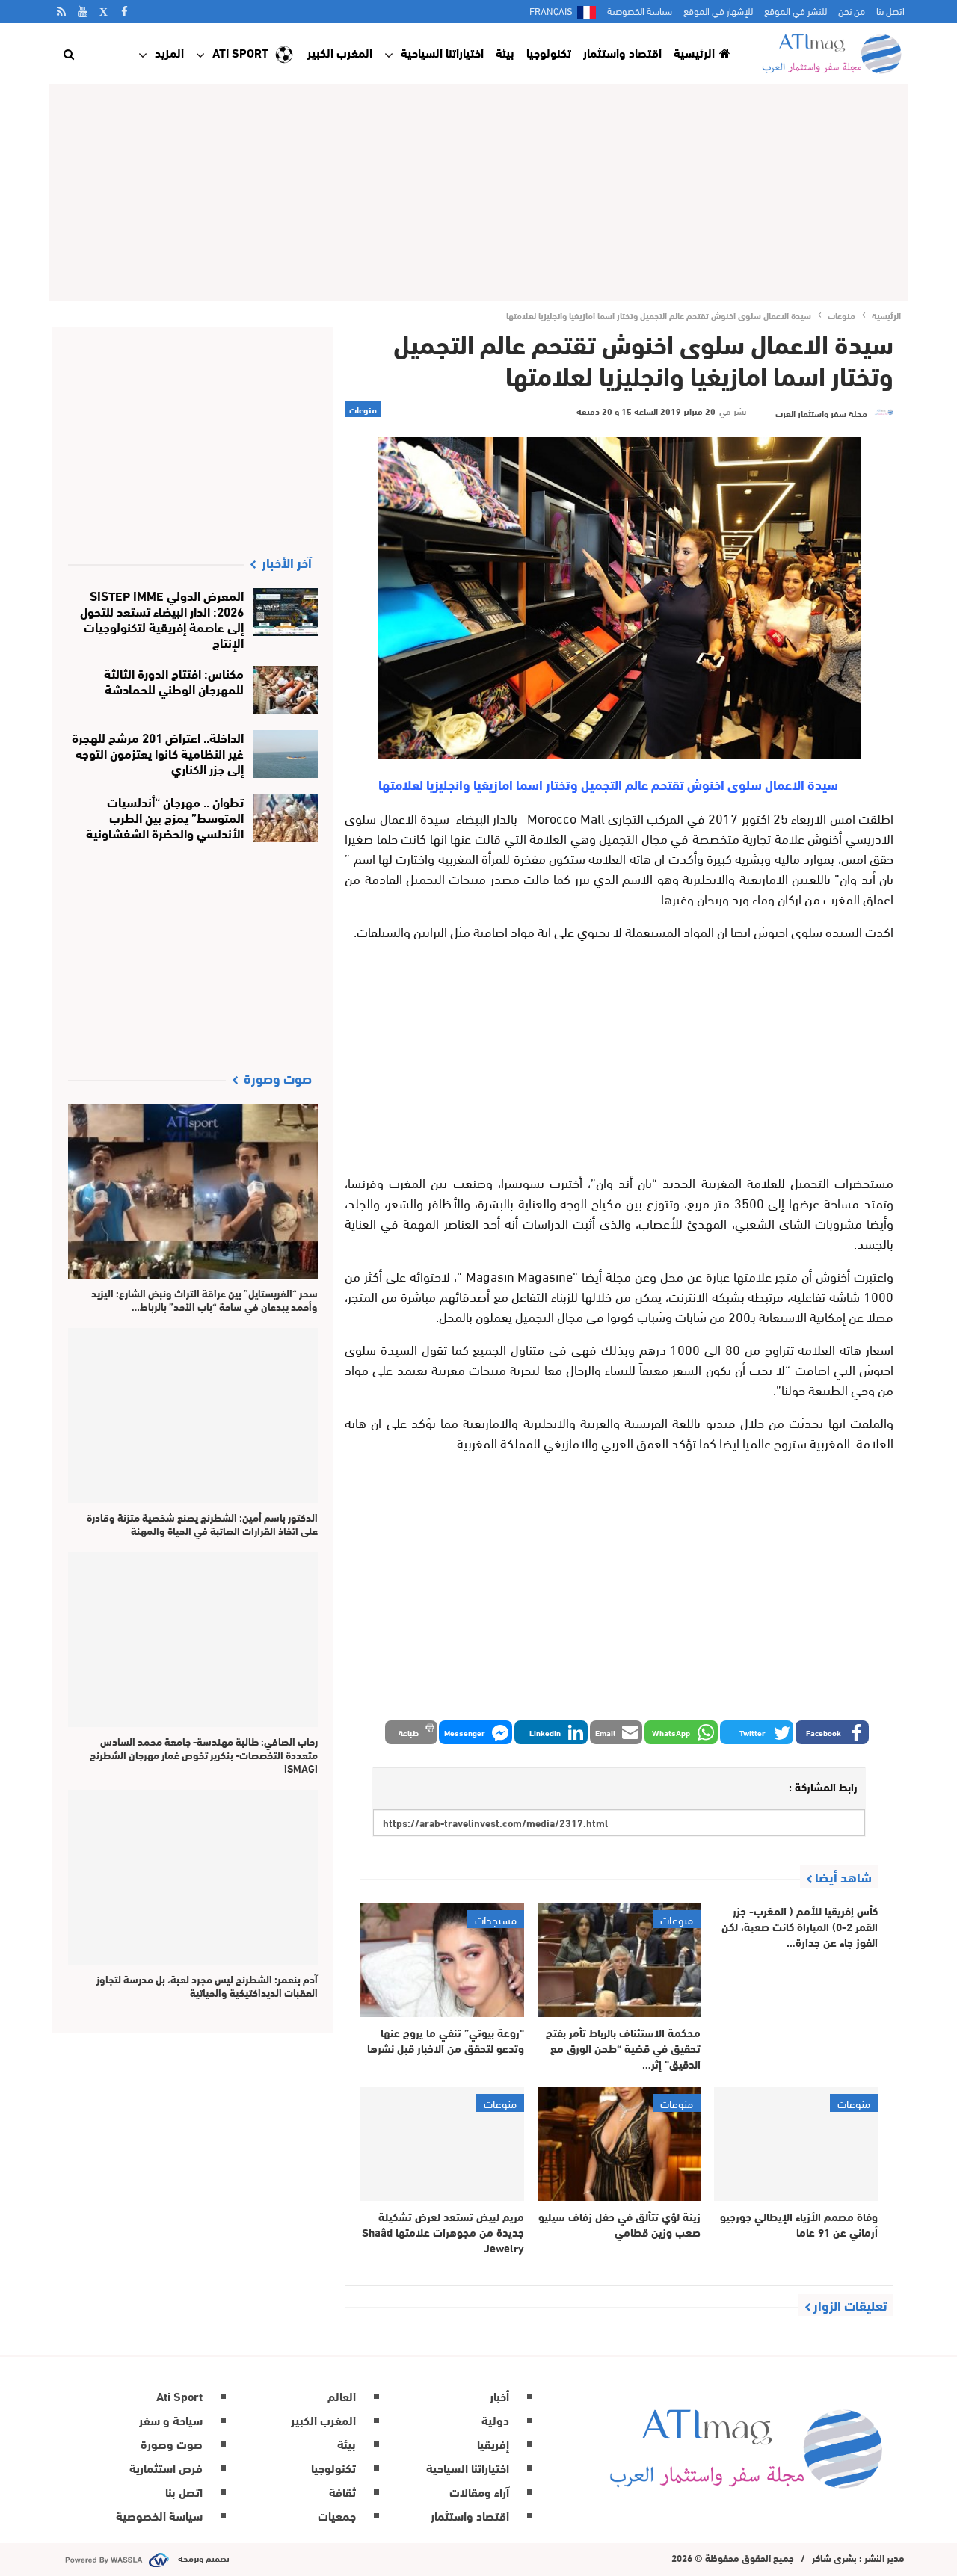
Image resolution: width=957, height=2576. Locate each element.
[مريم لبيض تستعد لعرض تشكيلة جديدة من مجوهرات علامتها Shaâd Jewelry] (442, 2144)
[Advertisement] (478, 193)
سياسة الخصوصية (640, 10)
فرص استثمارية (166, 2467)
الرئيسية (694, 52)
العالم (342, 2396)
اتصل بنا (890, 10)
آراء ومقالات (479, 2491)
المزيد (169, 52)
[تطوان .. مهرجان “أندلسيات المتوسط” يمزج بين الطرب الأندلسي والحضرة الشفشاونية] (286, 818)
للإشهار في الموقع (718, 10)
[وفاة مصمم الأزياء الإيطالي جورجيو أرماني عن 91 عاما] (796, 2144)
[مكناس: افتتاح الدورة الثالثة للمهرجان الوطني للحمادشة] (286, 690)
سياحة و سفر (171, 2419)
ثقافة (342, 2491)
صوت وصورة (172, 2443)
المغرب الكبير (340, 52)
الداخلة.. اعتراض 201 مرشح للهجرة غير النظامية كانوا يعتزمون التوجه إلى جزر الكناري (158, 752)
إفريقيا (493, 2443)
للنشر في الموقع (796, 10)
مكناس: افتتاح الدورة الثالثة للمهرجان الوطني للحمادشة (174, 680)
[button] (832, 1732)
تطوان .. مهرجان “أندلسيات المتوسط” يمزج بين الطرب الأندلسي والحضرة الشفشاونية (165, 816)
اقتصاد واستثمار (622, 52)
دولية (495, 2419)
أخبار (499, 2396)
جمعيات (337, 2515)
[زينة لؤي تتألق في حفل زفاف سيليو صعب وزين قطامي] (619, 2144)
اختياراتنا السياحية (442, 52)
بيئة (505, 52)
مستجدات (496, 1919)
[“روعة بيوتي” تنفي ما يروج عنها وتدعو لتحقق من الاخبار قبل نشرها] (442, 1960)
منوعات (363, 409)
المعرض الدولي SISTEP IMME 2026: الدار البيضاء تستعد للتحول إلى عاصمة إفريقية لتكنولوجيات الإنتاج (162, 618)
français (551, 10)
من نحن (852, 10)
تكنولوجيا (549, 52)
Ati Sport (240, 52)
